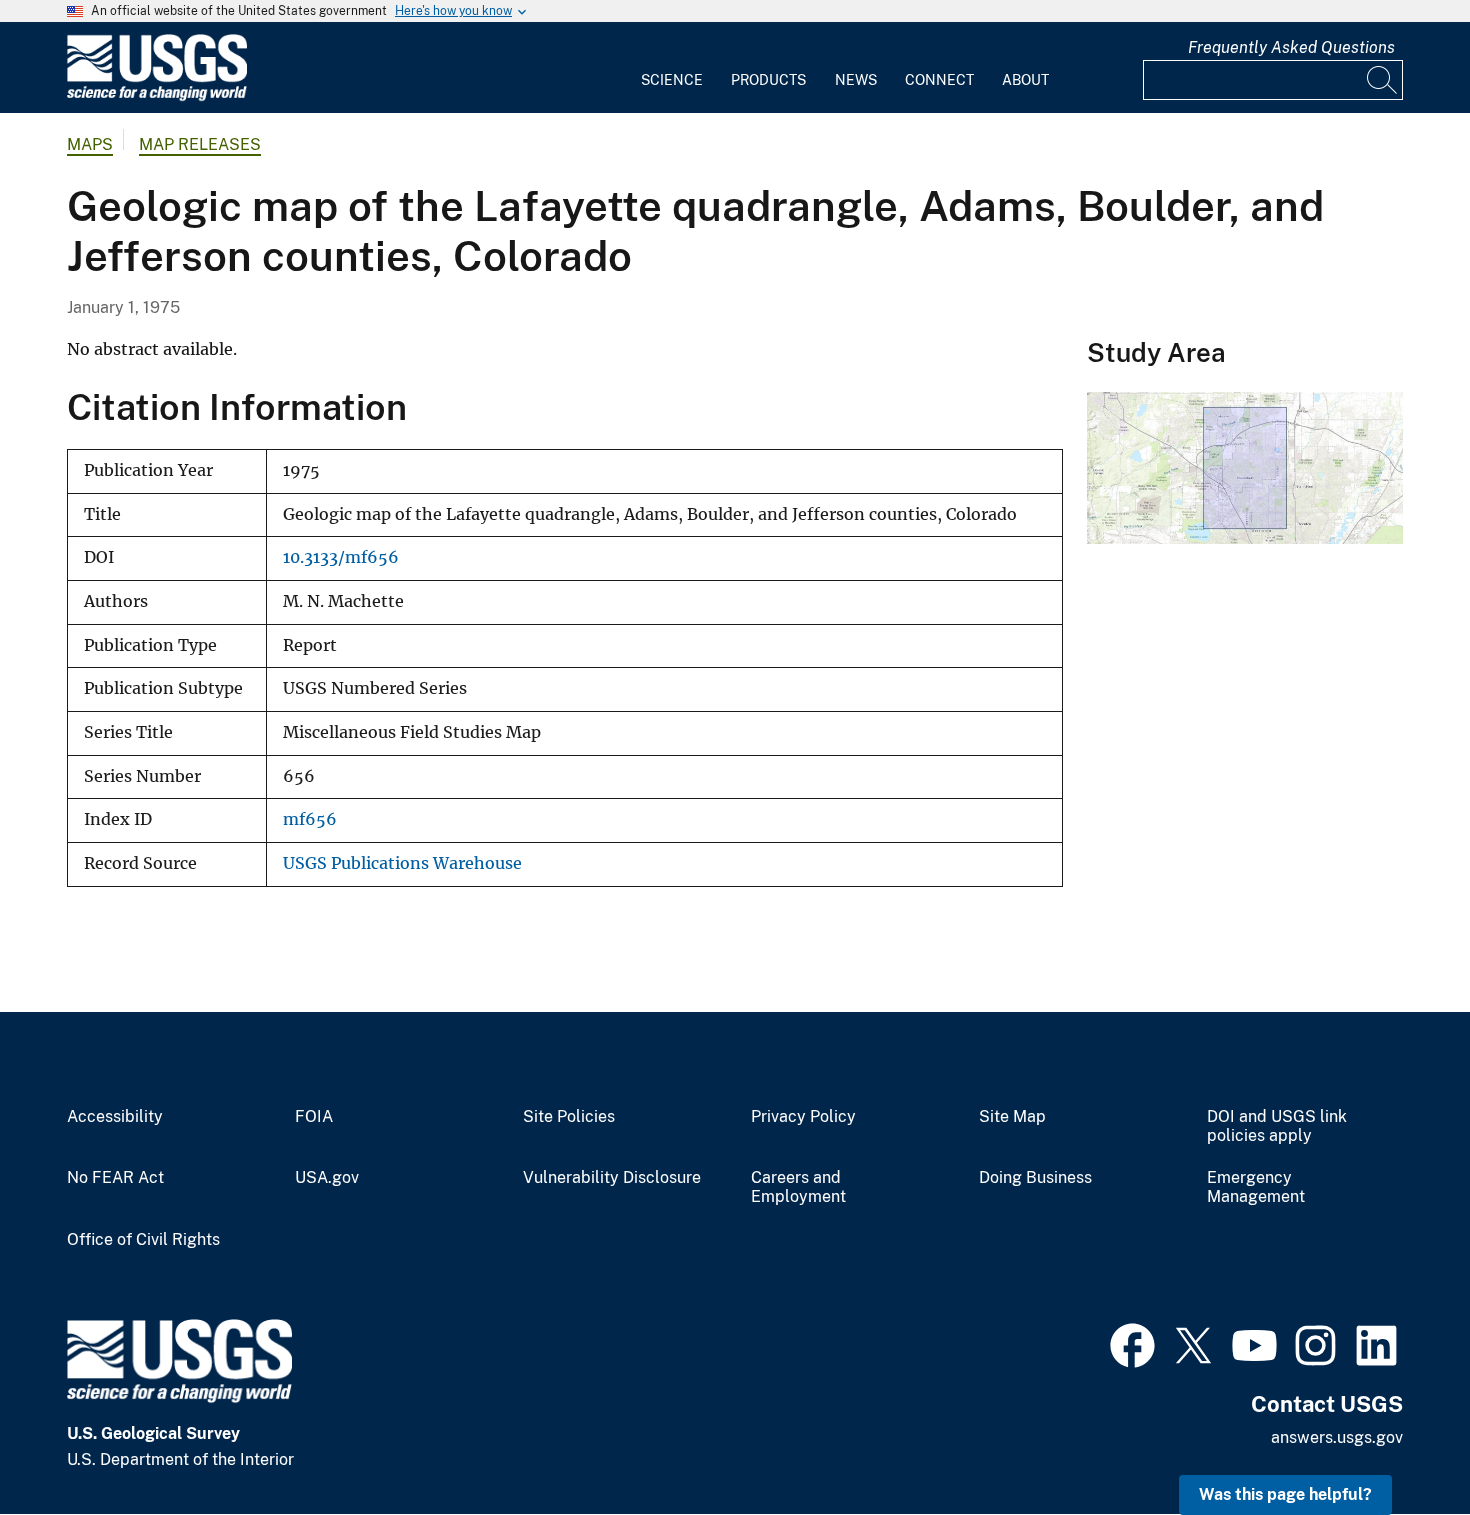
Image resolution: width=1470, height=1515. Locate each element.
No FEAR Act (115, 1178)
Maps (90, 144)
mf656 (310, 819)
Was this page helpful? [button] (1285, 1494)
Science (672, 80)
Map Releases (200, 144)
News (856, 80)
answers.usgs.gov (1337, 1437)
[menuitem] (672, 68)
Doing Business (1035, 1178)
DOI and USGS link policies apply (1277, 1126)
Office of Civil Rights (143, 1240)
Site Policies (569, 1117)
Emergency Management (1256, 1187)
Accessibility (115, 1117)
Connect (939, 80)
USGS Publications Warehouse (402, 863)
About (1025, 80)
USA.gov (327, 1178)
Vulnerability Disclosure (612, 1178)
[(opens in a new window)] (1132, 1343)
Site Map (1012, 1117)
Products (768, 80)
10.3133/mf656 (341, 557)
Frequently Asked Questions (1291, 47)
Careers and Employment (798, 1187)
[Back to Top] (1397, 1442)
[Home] (157, 96)
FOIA (314, 1117)
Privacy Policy (803, 1117)
